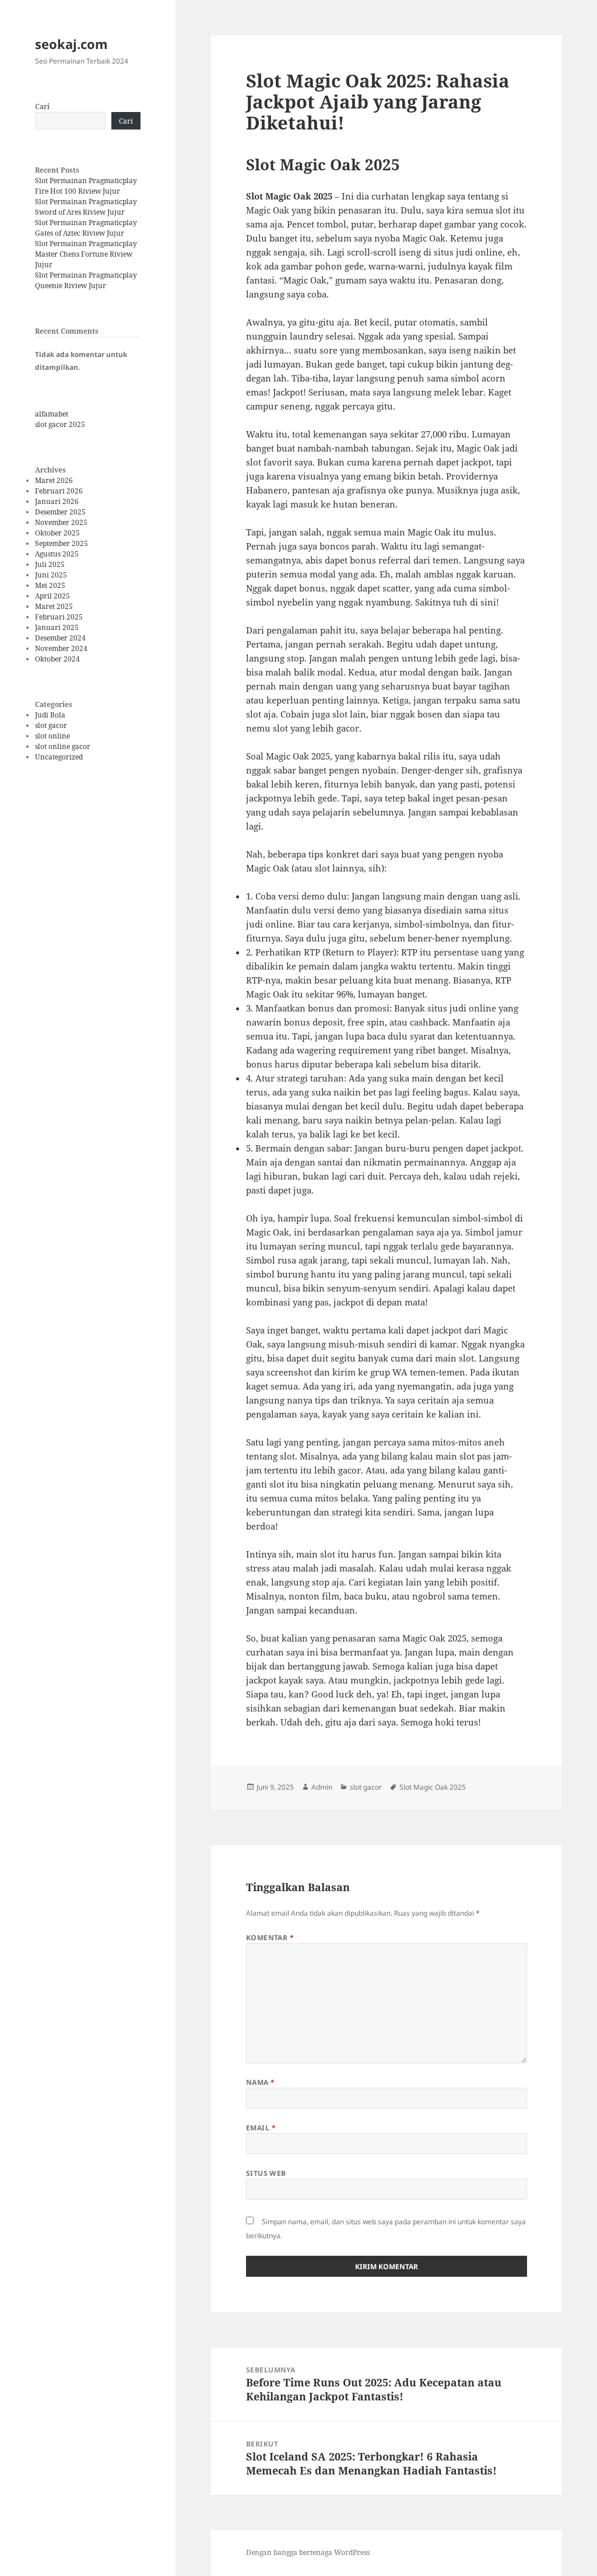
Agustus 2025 (57, 554)
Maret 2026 (54, 480)
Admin (322, 1787)
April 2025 (52, 596)
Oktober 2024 (57, 659)
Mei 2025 (50, 585)
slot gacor (51, 725)
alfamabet (52, 414)
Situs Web (266, 2173)
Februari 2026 (59, 491)
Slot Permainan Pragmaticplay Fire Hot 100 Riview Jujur (86, 186)
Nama (261, 2082)
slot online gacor (63, 746)
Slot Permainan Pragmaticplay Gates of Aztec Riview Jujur (86, 228)
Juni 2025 (51, 575)
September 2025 (62, 543)
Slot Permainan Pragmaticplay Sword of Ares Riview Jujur (86, 207)
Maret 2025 (54, 606)
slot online (52, 736)
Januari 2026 (57, 501)
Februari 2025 (59, 617)
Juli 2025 (50, 564)
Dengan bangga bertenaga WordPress (308, 2552)
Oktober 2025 (57, 533)
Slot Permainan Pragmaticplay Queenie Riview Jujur (86, 280)
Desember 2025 (60, 512)
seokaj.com (71, 44)
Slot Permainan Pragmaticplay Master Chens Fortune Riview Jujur (86, 254)
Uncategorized (59, 757)
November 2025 (61, 522)
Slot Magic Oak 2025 (433, 1787)
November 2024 (61, 648)
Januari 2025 (57, 627)
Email (261, 2128)
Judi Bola (50, 715)
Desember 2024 (60, 638)
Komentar (270, 1938)
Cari (42, 106)
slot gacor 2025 (60, 424)
